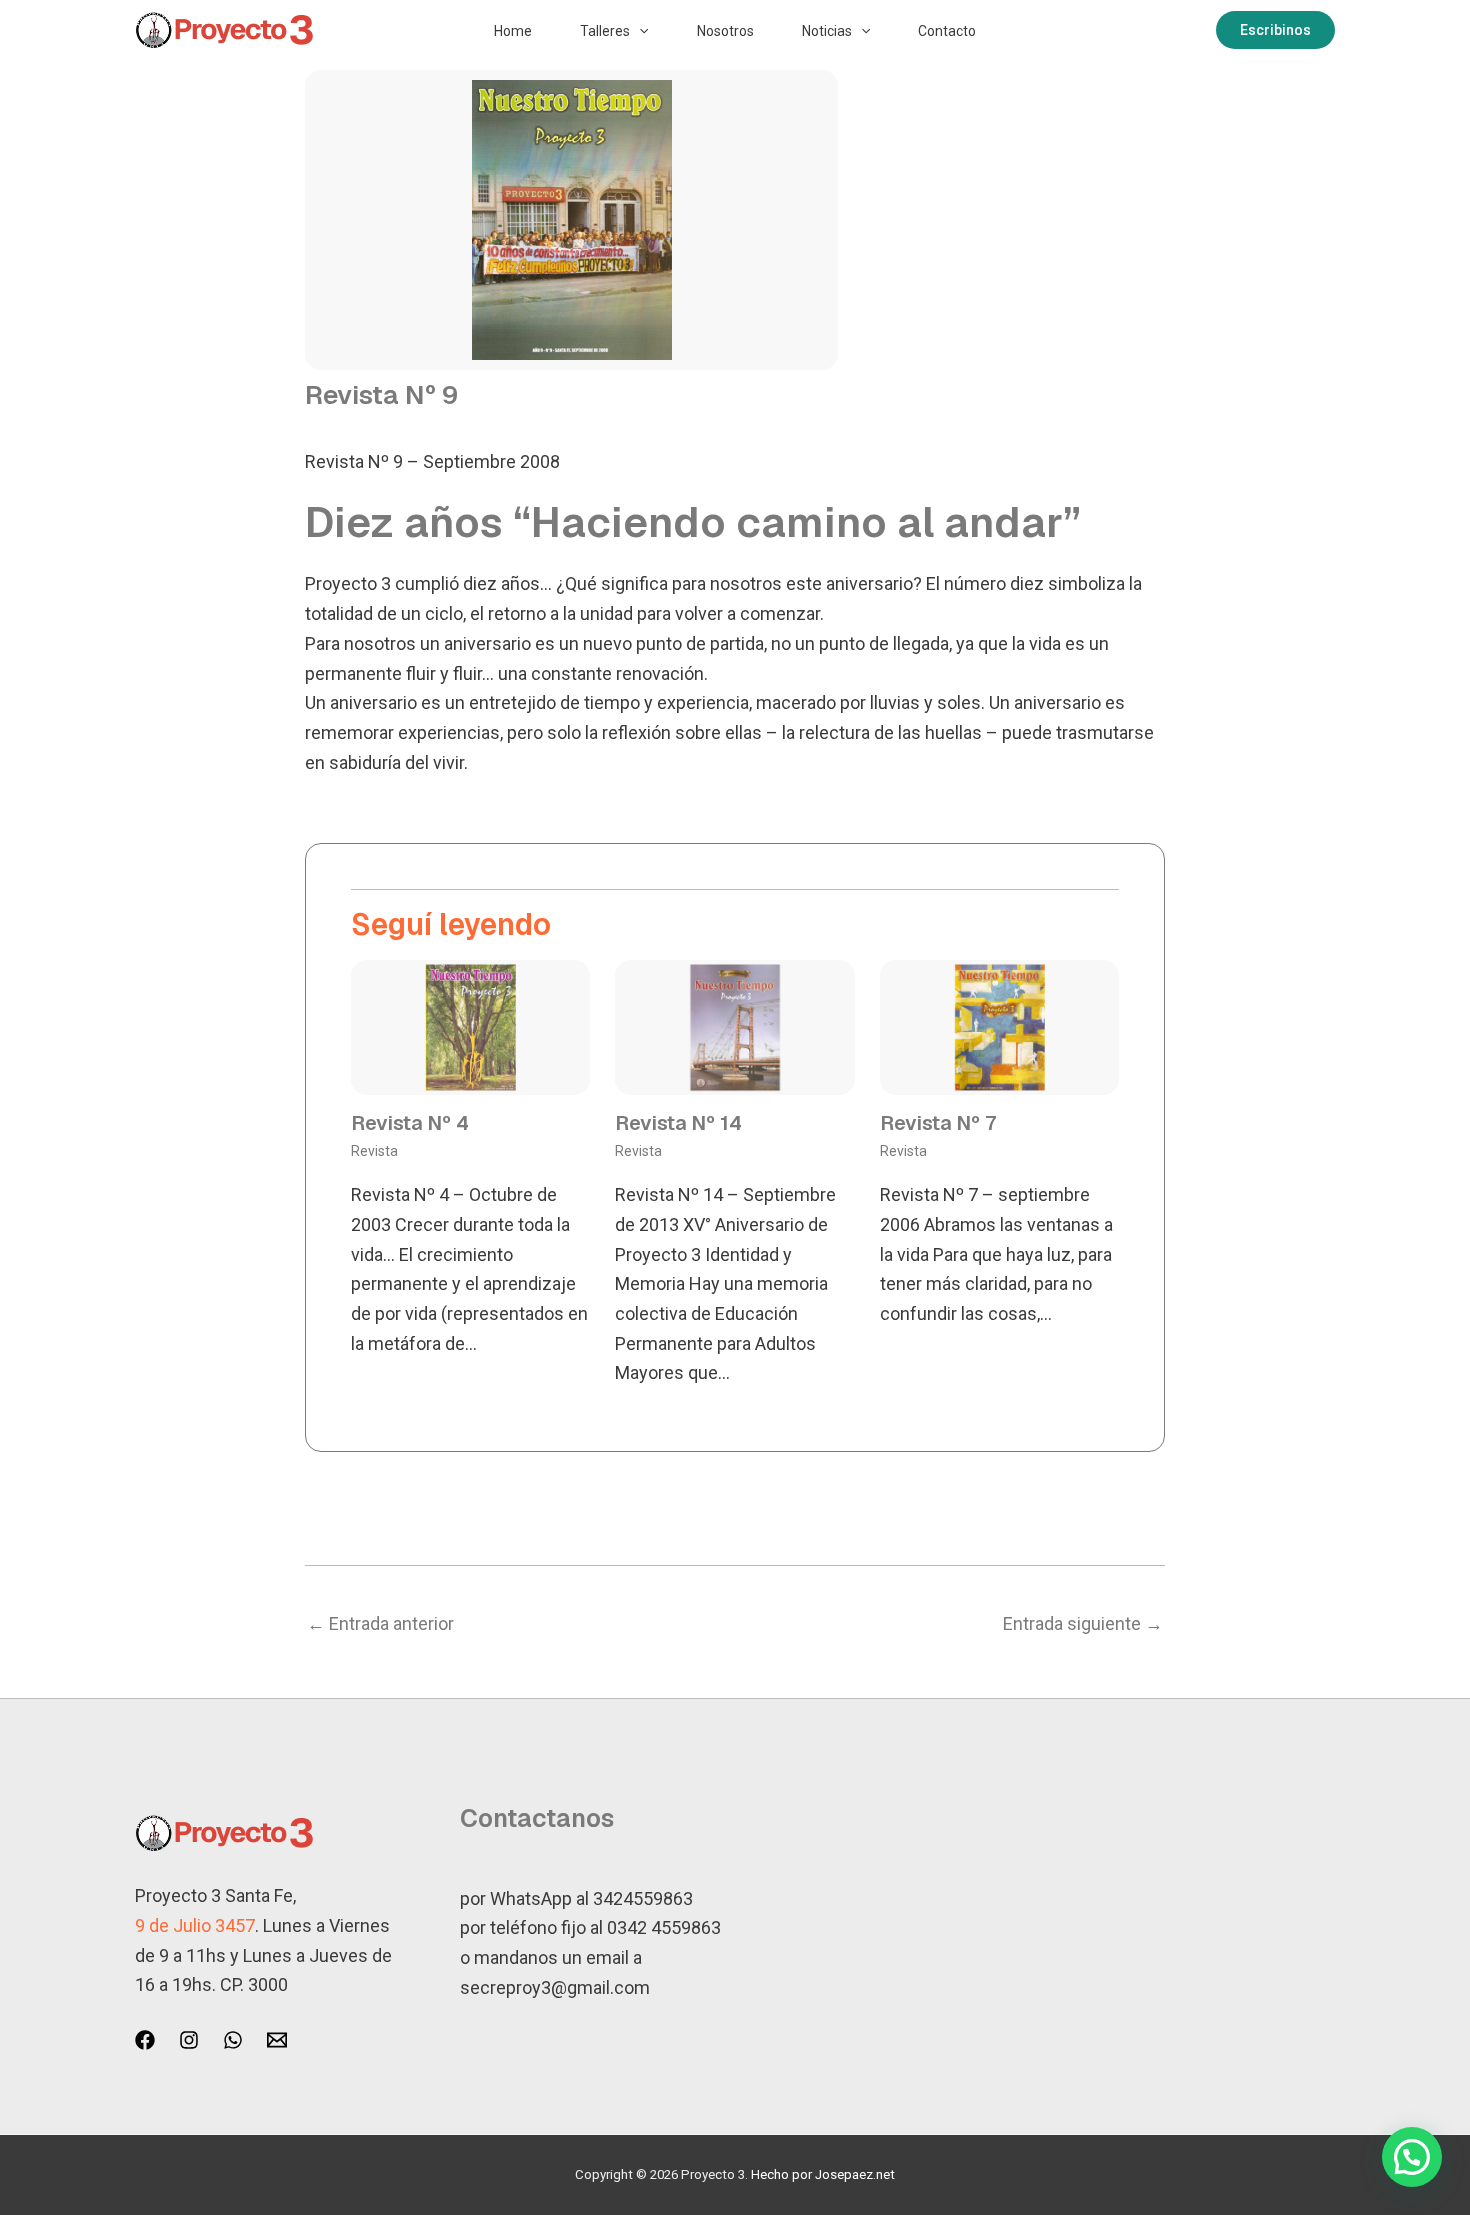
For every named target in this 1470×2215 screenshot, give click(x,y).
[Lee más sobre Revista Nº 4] (470, 1025)
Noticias (827, 31)
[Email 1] (277, 2040)
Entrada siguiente (1083, 1623)
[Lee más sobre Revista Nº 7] (999, 1025)
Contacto (947, 31)
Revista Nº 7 (938, 1123)
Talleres (605, 31)
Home (513, 31)
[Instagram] (189, 2040)
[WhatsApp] (233, 2040)
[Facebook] (145, 2040)
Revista (374, 1151)
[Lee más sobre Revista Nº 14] (734, 1025)
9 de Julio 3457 (195, 1925)
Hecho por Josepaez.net (823, 2174)
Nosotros (725, 31)
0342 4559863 (664, 1927)
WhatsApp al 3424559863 (591, 1898)
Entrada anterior (380, 1623)
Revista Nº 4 (410, 1123)
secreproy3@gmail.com (555, 1987)
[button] (639, 31)
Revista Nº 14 (678, 1123)
